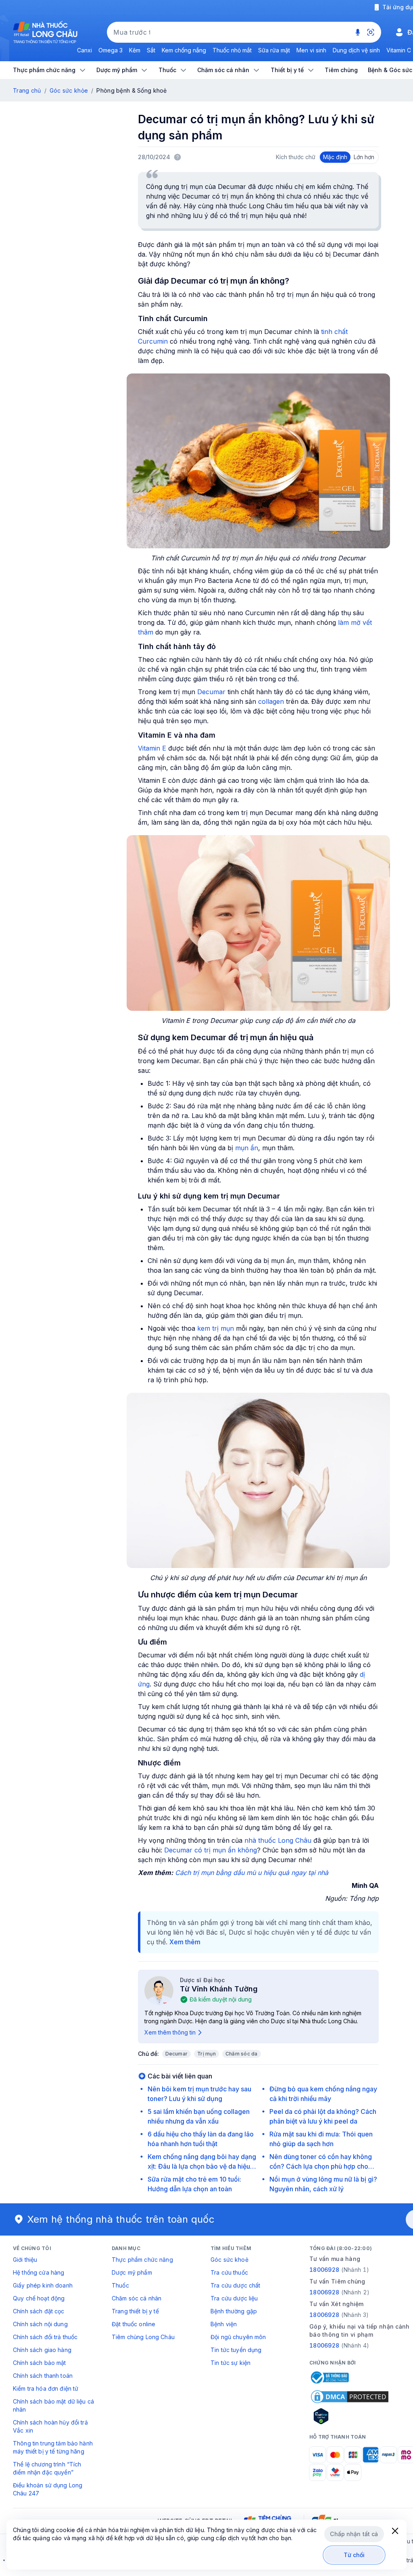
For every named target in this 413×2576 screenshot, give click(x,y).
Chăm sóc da (242, 2054)
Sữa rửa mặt (274, 50)
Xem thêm (185, 1942)
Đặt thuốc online (133, 2324)
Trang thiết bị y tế (135, 2311)
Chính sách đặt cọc (39, 2311)
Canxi (84, 50)
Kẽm (135, 50)
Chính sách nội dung (40, 2324)
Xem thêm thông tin (170, 2032)
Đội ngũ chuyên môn (238, 2337)
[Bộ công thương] (329, 2377)
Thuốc (120, 2285)
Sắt (151, 50)
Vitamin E (152, 748)
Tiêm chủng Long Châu (143, 2337)
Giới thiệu (25, 2260)
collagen (271, 701)
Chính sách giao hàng (42, 2350)
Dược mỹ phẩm (132, 2272)
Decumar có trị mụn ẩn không (211, 1850)
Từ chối (354, 2555)
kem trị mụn (216, 1328)
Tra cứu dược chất (235, 2285)
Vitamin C (399, 50)
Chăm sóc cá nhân (137, 2298)
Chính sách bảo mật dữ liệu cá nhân (53, 2405)
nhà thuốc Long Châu (278, 1840)
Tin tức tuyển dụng (236, 2350)
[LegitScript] (350, 2416)
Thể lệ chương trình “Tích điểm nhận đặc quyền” (47, 2468)
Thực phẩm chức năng (142, 2260)
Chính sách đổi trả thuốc (45, 2337)
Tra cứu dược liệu (234, 2298)
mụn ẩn (247, 1148)
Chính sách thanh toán (43, 2376)
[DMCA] (350, 2397)
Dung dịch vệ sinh (356, 50)
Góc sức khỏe (69, 90)
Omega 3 (111, 50)
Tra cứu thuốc (229, 2272)
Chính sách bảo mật (40, 2363)
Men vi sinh (311, 50)
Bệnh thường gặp (234, 2311)
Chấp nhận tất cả (354, 2534)
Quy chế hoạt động (39, 2298)
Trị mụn (206, 2054)
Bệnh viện (224, 2324)
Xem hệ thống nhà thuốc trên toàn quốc (121, 2219)
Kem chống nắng (184, 50)
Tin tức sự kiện (230, 2363)
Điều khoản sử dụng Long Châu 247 (48, 2489)
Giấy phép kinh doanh (43, 2285)
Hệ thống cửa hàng (39, 2272)
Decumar (211, 692)
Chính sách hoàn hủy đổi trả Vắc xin (50, 2426)
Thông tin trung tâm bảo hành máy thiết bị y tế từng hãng (53, 2447)
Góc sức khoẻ (229, 2260)
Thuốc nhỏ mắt (232, 50)
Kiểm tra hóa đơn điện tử (46, 2388)
